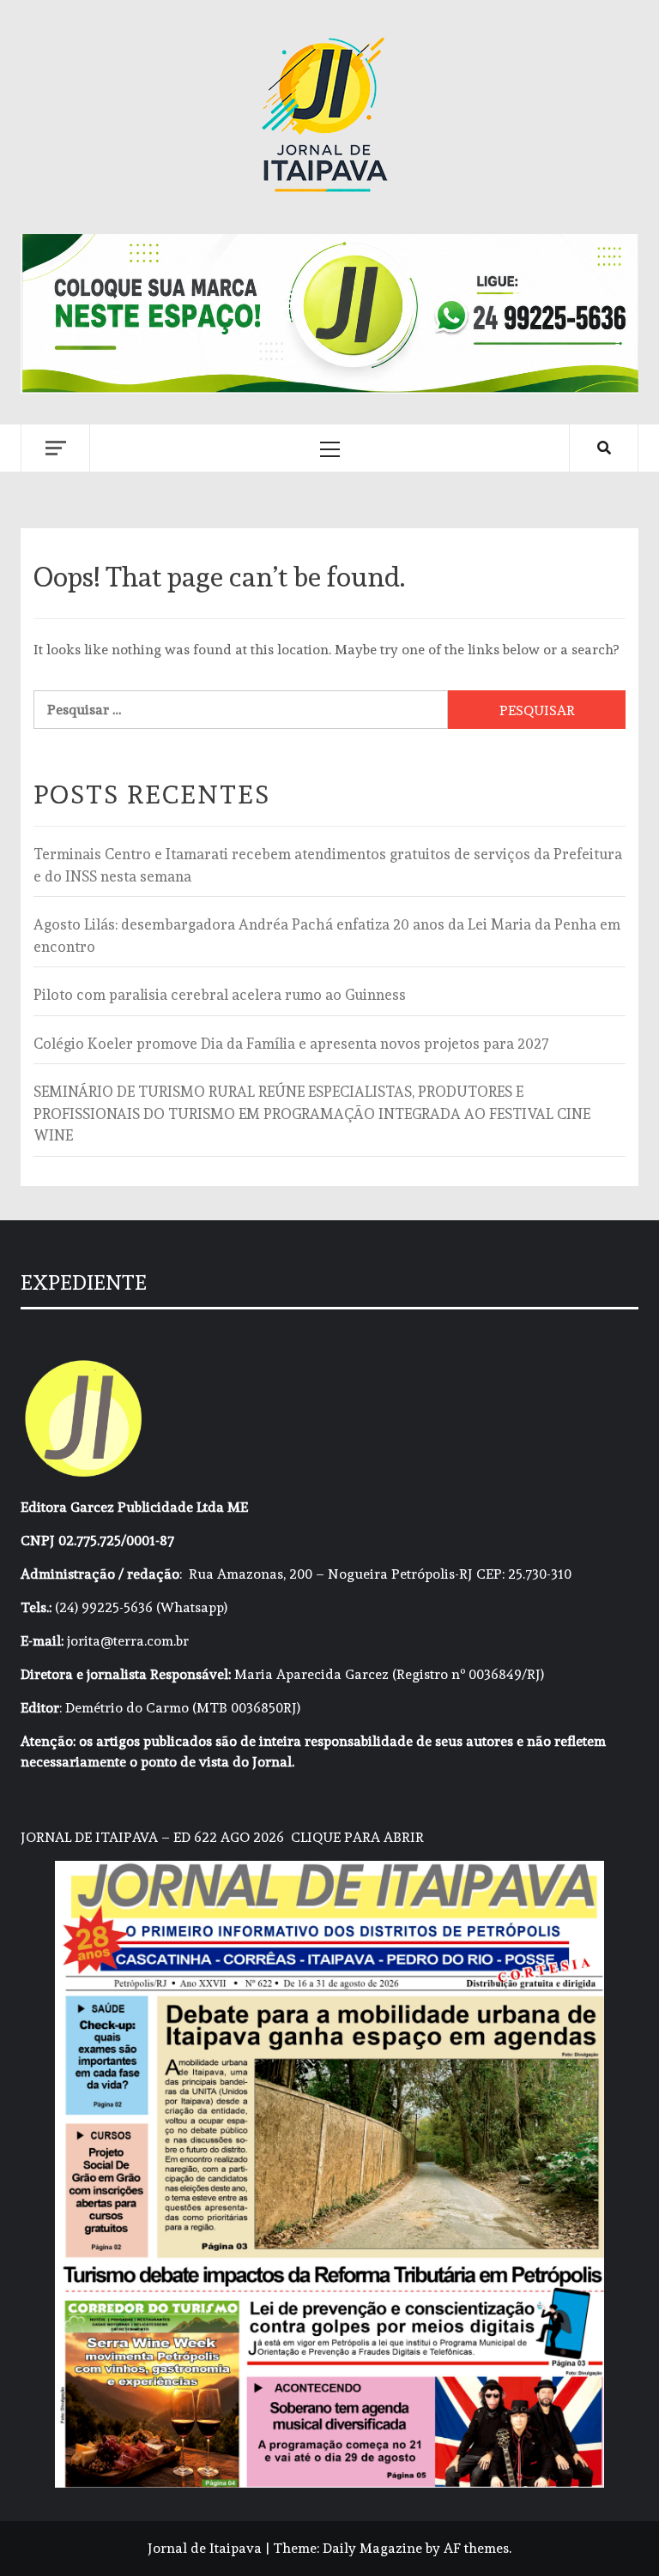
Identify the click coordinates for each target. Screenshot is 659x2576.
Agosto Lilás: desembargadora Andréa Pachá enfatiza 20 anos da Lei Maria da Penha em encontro (327, 936)
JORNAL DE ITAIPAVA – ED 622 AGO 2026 (152, 1837)
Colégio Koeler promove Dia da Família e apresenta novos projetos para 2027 (291, 1044)
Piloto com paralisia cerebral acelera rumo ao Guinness (220, 995)
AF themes (476, 2548)
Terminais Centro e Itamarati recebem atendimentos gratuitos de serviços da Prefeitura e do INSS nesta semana (328, 865)
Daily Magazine (372, 2548)
